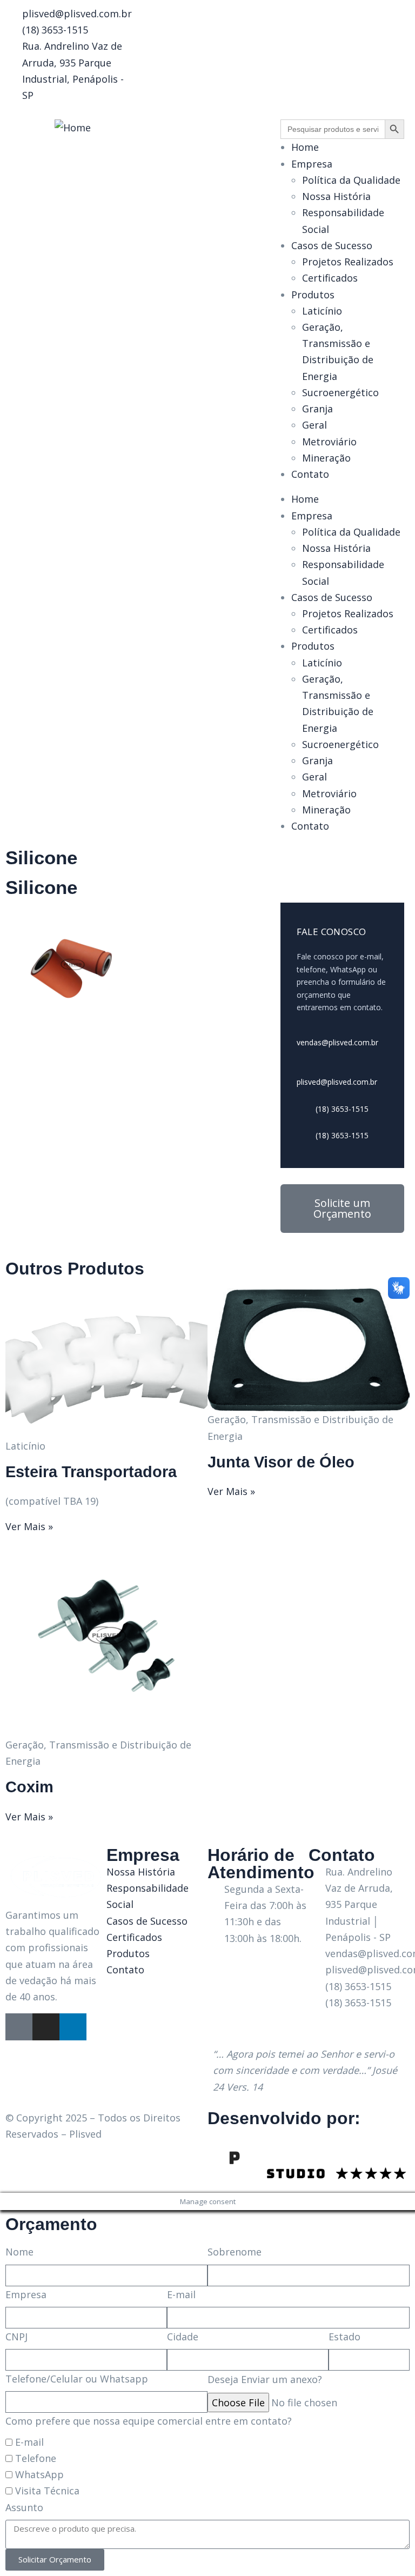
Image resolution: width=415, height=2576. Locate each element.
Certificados (330, 278)
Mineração (326, 458)
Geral (314, 425)
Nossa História (336, 196)
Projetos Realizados (348, 262)
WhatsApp (39, 2474)
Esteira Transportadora (91, 1472)
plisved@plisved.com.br (337, 1082)
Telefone (36, 2458)
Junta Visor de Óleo (281, 1462)
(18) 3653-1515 (341, 1109)
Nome (19, 2252)
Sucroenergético (340, 392)
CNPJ (16, 2337)
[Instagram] (46, 2027)
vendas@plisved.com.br (337, 1042)
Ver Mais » (29, 1526)
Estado (344, 2337)
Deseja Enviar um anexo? (265, 2379)
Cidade (183, 2337)
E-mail (181, 2294)
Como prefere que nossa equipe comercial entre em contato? (149, 2421)
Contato (310, 474)
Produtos (313, 295)
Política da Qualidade (351, 180)
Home (305, 147)
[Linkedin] (73, 2027)
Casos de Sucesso (332, 245)
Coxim (29, 1787)
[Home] (73, 128)
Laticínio (322, 311)
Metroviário (329, 442)
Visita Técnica (47, 2491)
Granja (317, 409)
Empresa (312, 164)
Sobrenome (235, 2252)
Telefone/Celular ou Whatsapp (77, 2379)
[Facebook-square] (19, 2027)
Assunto (24, 2507)
